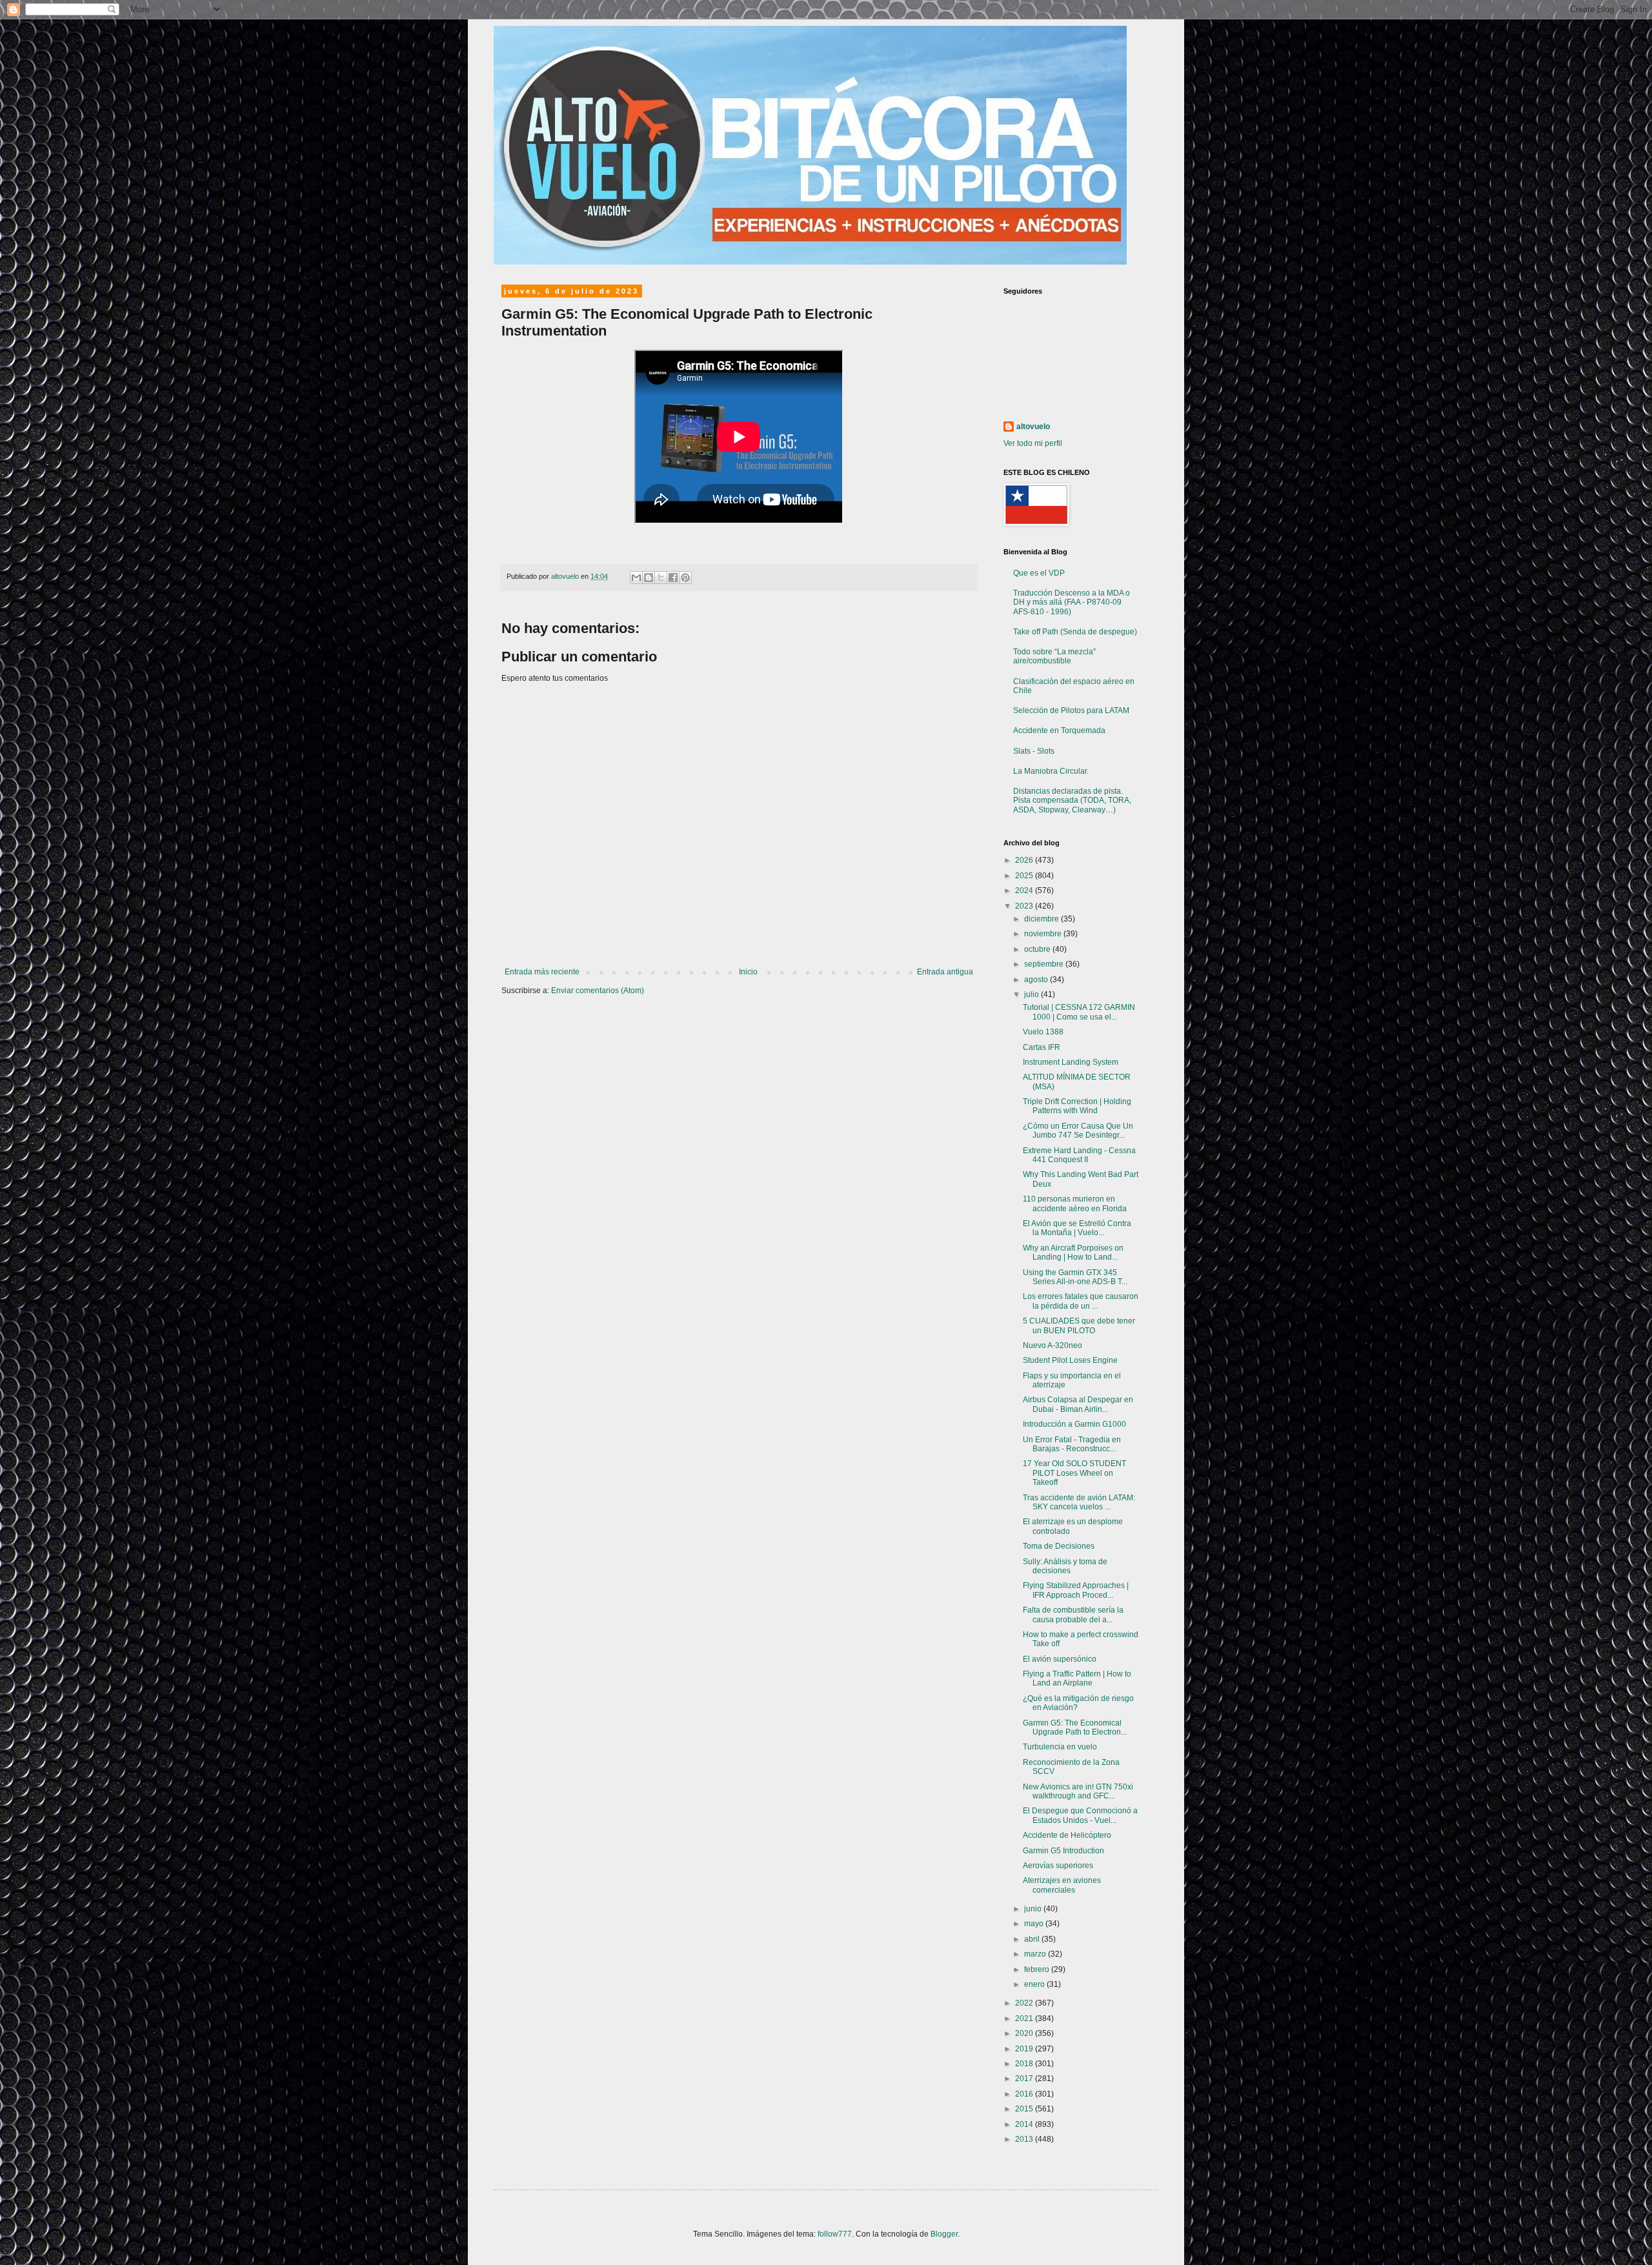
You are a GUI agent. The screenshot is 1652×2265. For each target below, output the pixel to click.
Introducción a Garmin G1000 (1074, 1424)
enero (1035, 1984)
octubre (1038, 949)
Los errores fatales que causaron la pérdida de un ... (1081, 1301)
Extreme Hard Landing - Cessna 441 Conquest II (1079, 1155)
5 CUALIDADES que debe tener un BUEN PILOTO (1079, 1325)
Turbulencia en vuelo (1060, 1747)
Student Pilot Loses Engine (1070, 1360)
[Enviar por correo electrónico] (636, 578)
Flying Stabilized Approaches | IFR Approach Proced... (1076, 1590)
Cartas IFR (1042, 1047)
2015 (1025, 2109)
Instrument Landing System (1071, 1062)
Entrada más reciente (542, 972)
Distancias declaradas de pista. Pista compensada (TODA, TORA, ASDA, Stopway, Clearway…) (1072, 800)
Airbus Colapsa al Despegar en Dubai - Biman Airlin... (1078, 1404)
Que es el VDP (1039, 573)
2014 (1025, 2124)
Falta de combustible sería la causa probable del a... (1073, 1615)
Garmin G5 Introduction (1063, 1851)
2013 (1025, 2139)
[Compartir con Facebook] (673, 578)
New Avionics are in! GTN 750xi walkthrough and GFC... (1078, 1791)
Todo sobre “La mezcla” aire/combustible (1054, 656)
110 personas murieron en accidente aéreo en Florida (1075, 1203)
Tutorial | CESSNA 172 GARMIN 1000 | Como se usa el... (1079, 1012)
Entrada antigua (945, 972)
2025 (1025, 876)
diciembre (1043, 919)
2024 (1025, 891)
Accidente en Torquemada (1059, 730)
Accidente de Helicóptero (1067, 1835)
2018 (1025, 2064)
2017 (1025, 2079)
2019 (1025, 2049)
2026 (1025, 860)
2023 (1025, 906)
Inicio (748, 972)
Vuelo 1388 (1043, 1032)
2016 (1025, 2094)
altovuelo (1033, 427)
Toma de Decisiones (1059, 1546)
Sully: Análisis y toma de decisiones (1065, 1566)
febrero (1038, 1969)
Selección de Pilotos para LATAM (1071, 710)
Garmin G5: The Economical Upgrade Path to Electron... (1075, 1727)
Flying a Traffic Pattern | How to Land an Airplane (1077, 1678)
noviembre (1044, 934)
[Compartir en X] (661, 578)
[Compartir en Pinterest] (685, 578)
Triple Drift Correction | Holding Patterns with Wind (1077, 1106)
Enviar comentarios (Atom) (598, 991)
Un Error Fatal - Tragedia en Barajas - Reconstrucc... (1072, 1444)
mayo (1035, 1924)
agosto (1037, 980)
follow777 (835, 2234)
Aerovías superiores (1058, 1866)
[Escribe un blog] (649, 578)
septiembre (1045, 964)
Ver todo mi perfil (1033, 443)
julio (1032, 994)
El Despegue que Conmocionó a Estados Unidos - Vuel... (1080, 1815)
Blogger (944, 2234)
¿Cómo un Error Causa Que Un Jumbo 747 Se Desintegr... (1078, 1131)
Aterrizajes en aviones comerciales (1062, 1885)
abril (1033, 1939)
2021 (1025, 2018)
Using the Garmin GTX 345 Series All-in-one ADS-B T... (1075, 1277)
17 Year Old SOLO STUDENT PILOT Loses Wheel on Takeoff (1074, 1473)
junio (1034, 1909)
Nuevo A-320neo (1053, 1345)
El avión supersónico (1060, 1659)
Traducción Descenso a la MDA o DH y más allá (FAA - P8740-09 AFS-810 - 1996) (1072, 602)
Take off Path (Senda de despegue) (1075, 632)
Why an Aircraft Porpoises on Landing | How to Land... (1073, 1253)
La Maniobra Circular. (1051, 771)
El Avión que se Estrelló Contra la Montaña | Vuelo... (1077, 1228)
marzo (1036, 1954)
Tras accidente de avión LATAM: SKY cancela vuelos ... (1079, 1502)
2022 (1025, 2003)
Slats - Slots (1034, 751)
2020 (1025, 2033)
